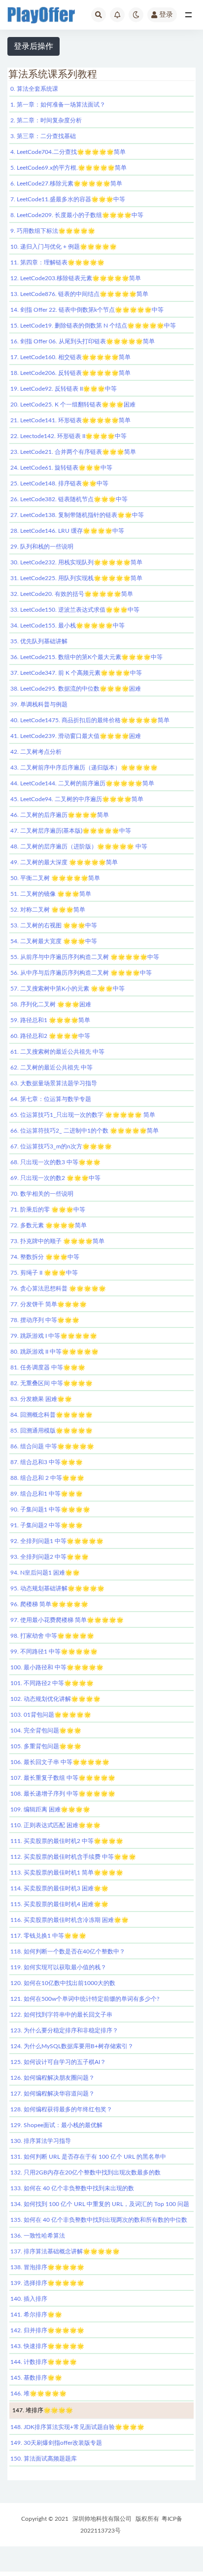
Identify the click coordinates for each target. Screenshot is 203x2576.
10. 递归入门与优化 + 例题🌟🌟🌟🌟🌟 (64, 247)
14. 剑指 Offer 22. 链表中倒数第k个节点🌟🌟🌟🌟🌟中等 (87, 310)
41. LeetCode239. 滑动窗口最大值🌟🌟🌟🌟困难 (76, 736)
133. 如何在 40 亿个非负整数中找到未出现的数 (72, 2188)
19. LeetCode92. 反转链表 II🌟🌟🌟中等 (64, 389)
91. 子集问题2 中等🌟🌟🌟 (47, 1525)
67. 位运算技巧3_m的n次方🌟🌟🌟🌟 (61, 1146)
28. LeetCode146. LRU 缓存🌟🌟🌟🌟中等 (67, 531)
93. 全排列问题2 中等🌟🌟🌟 (50, 1557)
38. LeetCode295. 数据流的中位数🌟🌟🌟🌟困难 (76, 689)
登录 (166, 15)
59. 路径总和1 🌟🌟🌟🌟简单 (50, 1020)
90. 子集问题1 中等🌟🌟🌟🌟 (50, 1509)
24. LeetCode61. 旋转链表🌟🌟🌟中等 (61, 468)
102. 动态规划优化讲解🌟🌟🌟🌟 (55, 1699)
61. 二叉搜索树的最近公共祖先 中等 (57, 1052)
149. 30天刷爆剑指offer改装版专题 (56, 2443)
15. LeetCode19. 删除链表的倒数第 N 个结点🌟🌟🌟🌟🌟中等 (93, 326)
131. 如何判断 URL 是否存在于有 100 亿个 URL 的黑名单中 (88, 2157)
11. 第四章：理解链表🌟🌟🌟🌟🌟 (57, 262)
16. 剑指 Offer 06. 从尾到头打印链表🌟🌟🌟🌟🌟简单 (83, 341)
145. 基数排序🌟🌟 (36, 2378)
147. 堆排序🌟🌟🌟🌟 (43, 2410)
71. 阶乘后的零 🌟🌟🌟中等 (48, 1210)
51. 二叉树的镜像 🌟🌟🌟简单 (51, 894)
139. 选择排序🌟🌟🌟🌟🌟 (47, 2283)
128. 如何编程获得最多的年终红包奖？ (61, 2109)
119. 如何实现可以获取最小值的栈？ (58, 1967)
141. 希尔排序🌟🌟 (36, 2315)
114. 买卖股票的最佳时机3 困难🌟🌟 (59, 1888)
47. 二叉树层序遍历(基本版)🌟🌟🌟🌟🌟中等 (71, 831)
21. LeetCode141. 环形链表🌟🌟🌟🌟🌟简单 (70, 420)
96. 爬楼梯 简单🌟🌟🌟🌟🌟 (49, 1604)
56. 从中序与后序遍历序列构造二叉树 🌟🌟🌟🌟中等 (81, 973)
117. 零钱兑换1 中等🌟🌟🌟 (48, 1936)
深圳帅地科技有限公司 (102, 2519)
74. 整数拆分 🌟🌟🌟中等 (45, 1257)
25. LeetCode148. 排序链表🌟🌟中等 (59, 483)
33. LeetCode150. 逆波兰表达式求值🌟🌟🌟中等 (75, 610)
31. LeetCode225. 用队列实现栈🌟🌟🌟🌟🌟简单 (76, 578)
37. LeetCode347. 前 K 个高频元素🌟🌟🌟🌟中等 (76, 673)
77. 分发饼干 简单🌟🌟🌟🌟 (49, 1304)
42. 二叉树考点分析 (36, 752)
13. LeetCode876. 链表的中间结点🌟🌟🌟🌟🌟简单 (79, 294)
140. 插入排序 (29, 2299)
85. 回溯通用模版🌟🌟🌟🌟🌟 (51, 1431)
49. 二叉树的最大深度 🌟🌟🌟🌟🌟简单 (64, 862)
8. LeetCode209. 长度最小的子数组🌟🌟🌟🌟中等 (77, 215)
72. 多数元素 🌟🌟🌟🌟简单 (49, 1225)
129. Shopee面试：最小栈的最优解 (56, 2125)
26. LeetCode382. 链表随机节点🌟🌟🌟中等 (69, 499)
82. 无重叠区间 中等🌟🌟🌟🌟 (51, 1383)
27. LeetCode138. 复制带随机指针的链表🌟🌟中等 (77, 515)
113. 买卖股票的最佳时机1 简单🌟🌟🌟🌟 (67, 1873)
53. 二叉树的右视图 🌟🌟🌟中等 (54, 925)
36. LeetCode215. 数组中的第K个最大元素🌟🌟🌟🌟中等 (86, 657)
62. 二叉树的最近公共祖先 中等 (51, 1067)
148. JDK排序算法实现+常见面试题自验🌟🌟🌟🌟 (77, 2427)
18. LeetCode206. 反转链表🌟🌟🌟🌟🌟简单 (70, 373)
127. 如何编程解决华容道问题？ (52, 2094)
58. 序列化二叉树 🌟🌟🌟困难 (51, 1004)
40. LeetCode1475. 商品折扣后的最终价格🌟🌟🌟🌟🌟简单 (90, 720)
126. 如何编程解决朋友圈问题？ (52, 2078)
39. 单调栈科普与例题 (39, 704)
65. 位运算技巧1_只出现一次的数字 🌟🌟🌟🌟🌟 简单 (83, 1115)
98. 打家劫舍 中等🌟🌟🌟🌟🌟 (52, 1636)
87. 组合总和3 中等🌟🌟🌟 (47, 1462)
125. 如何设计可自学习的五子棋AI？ (58, 2062)
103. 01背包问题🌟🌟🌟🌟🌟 (51, 1715)
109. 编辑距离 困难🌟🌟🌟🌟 (50, 1809)
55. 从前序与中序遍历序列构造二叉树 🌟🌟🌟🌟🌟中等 (85, 957)
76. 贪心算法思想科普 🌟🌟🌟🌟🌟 (58, 1288)
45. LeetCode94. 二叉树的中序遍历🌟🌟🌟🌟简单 (77, 799)
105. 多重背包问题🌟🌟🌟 (46, 1746)
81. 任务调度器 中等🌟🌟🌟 (48, 1367)
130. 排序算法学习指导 (41, 2141)
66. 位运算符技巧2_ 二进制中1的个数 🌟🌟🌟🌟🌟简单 (85, 1131)
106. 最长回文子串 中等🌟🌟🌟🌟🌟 (60, 1762)
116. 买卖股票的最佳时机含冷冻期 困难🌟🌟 (69, 1920)
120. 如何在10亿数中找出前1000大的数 (63, 1983)
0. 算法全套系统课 (34, 89)
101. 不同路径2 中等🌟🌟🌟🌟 (52, 1683)
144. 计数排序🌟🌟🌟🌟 (44, 2362)
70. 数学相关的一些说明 (42, 1194)
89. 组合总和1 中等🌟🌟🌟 (47, 1494)
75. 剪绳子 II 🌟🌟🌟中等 (44, 1273)
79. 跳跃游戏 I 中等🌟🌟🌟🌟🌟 (54, 1336)
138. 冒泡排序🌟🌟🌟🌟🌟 (47, 2267)
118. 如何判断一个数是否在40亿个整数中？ (68, 1951)
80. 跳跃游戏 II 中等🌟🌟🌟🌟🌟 (54, 1352)
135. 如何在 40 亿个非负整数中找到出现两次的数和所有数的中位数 (99, 2220)
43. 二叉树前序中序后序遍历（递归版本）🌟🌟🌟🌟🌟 (84, 768)
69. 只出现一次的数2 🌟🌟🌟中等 (55, 1178)
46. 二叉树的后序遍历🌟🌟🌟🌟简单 (60, 815)
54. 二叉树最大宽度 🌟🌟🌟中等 (54, 941)
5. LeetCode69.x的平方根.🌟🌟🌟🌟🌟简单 (68, 168)
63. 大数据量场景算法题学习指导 (54, 1083)
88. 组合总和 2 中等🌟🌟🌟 (47, 1478)
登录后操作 (34, 46)
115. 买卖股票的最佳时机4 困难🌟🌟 (59, 1904)
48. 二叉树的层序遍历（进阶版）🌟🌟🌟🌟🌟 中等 (79, 846)
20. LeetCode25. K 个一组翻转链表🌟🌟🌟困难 (73, 405)
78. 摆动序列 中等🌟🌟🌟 (45, 1320)
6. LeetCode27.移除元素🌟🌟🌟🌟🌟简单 (66, 184)
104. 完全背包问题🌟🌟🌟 (46, 1730)
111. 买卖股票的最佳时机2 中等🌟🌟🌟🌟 (67, 1841)
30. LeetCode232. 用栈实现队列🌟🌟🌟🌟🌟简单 (76, 562)
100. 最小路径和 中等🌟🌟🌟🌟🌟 (57, 1667)
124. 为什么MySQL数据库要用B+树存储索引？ (72, 2046)
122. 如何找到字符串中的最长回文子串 (61, 2015)
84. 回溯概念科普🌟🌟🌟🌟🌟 (51, 1415)
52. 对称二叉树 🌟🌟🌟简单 (48, 910)
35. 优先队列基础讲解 (39, 641)
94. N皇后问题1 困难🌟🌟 (45, 1573)
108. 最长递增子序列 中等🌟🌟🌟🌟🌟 (63, 1794)
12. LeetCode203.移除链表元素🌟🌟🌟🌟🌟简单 (76, 278)
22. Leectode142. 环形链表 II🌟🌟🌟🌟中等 (68, 436)
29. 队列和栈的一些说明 (42, 547)
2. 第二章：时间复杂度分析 (46, 120)
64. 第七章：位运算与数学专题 (51, 1099)
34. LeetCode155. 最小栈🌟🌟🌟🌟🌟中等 (68, 626)
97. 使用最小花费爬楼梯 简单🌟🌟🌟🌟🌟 (67, 1620)
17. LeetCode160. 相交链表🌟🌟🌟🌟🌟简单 (70, 357)
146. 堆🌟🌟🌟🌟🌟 (38, 2393)
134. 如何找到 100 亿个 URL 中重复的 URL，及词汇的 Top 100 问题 (100, 2204)
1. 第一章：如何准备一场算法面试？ (58, 105)
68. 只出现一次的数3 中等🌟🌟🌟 (55, 1162)
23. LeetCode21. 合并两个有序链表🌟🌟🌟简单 (73, 452)
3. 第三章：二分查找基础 (43, 136)
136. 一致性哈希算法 (38, 2236)
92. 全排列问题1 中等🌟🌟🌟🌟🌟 (57, 1541)
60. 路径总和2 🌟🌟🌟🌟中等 (50, 1036)
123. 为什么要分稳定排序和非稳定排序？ (64, 2030)
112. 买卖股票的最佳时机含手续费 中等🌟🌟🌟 (73, 1857)
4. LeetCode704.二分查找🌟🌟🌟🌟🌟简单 (68, 152)
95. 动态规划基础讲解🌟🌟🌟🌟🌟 (57, 1588)
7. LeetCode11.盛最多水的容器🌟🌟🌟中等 (68, 199)
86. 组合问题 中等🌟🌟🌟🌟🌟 (52, 1446)
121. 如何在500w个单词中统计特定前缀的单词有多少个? (85, 1999)
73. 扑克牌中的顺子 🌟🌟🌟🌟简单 (57, 1241)
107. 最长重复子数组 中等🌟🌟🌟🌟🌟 (63, 1778)
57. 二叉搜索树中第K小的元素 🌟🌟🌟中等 (68, 989)
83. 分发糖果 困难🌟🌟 (41, 1399)
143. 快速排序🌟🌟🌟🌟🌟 (47, 2346)
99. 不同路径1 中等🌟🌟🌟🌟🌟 (54, 1652)
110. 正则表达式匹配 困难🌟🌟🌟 (55, 1825)
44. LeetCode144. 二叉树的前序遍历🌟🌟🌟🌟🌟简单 (82, 783)
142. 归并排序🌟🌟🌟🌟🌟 (47, 2330)
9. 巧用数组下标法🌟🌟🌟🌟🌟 (53, 231)
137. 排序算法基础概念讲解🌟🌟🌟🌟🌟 (65, 2251)
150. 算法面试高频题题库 (44, 2459)
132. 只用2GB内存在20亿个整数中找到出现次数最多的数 (85, 2172)
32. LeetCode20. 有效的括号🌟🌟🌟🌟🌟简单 (72, 594)
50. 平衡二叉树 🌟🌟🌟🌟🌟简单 (55, 878)
